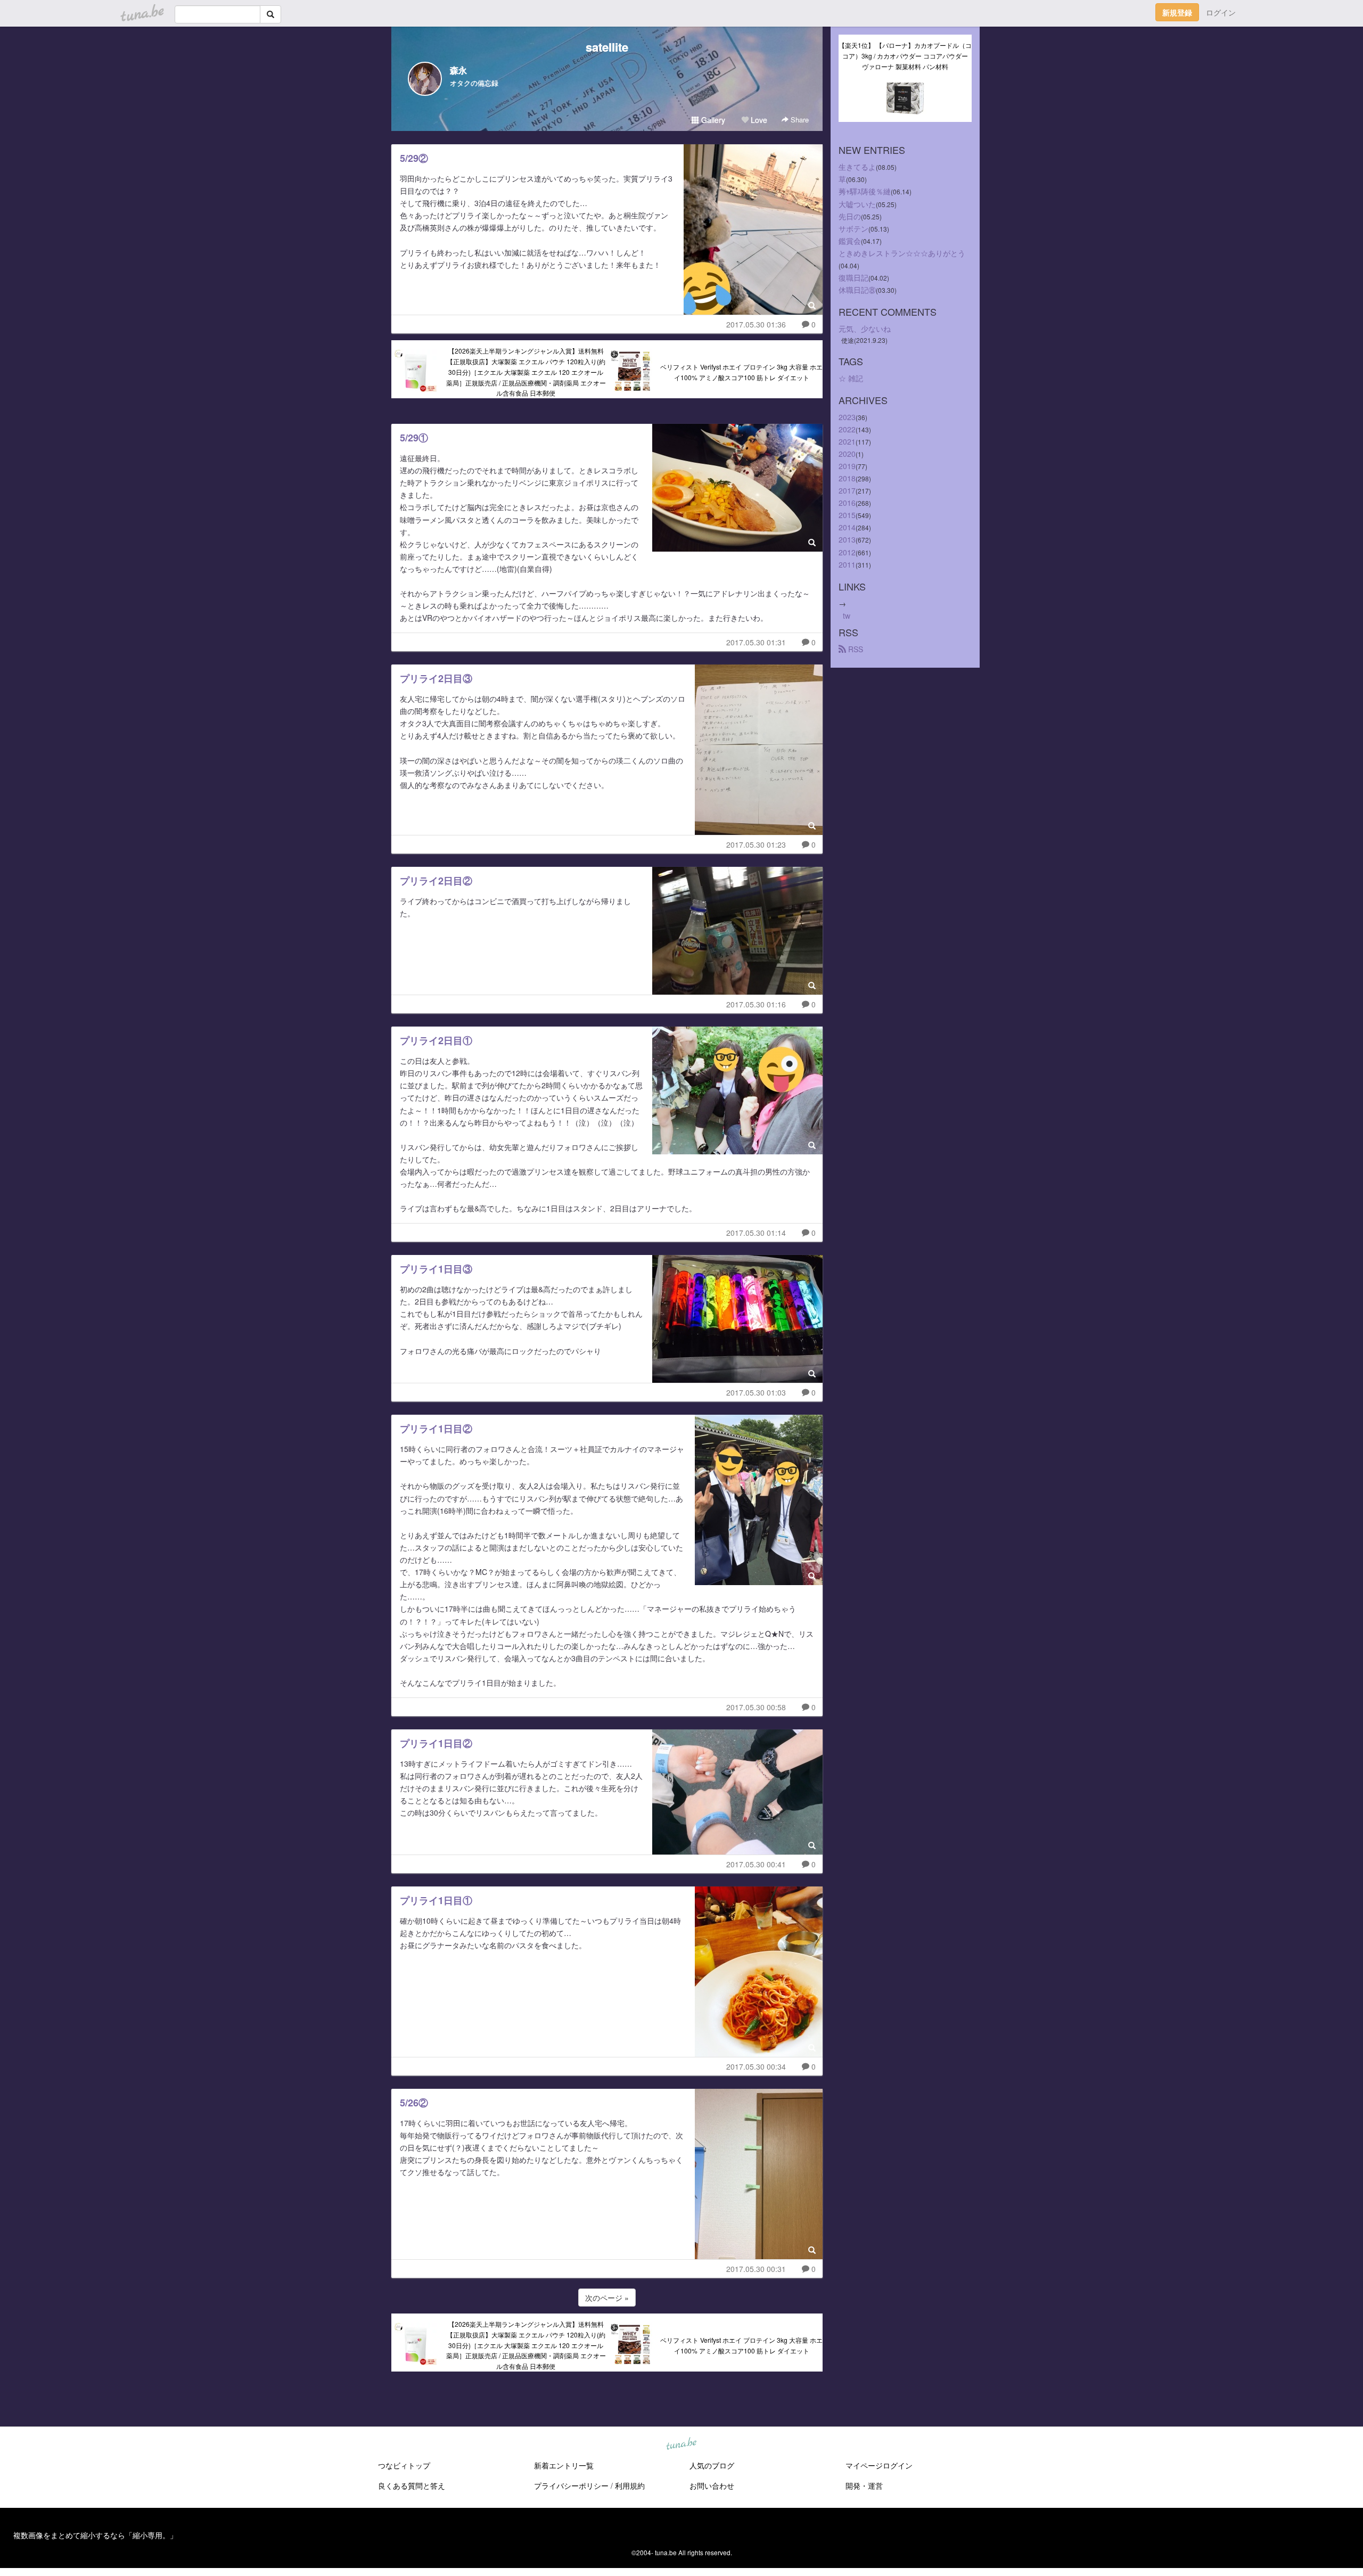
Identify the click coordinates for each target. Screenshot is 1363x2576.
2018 (847, 478)
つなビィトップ (404, 2465)
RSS (855, 649)
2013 (847, 539)
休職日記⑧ (857, 290)
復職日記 (853, 277)
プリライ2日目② (436, 881)
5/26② (414, 2103)
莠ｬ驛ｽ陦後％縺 (865, 191)
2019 (847, 466)
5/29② (414, 158)
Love (758, 120)
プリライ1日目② (436, 1429)
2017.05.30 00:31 (756, 2269)
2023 (847, 417)
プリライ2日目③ (436, 678)
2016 (847, 503)
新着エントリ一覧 (564, 2465)
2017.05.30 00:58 (756, 1707)
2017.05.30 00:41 (756, 1864)
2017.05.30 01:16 (756, 1004)
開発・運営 (864, 2485)
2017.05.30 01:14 (756, 1233)
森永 (458, 70)
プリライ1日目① (436, 1900)
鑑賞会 (850, 241)
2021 (847, 441)
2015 (847, 515)
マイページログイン (879, 2465)
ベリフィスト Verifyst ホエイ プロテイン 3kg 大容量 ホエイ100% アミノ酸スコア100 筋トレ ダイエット (741, 372)
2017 (847, 490)
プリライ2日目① (436, 1040)
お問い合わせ (712, 2485)
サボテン (853, 228)
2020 (847, 454)
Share (799, 120)
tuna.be (681, 2444)
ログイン (1221, 12)
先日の (850, 216)
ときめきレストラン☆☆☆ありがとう (902, 253)
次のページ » (607, 2298)
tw (847, 616)
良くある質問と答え (412, 2485)
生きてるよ (857, 167)
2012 (847, 552)
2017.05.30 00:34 (756, 2066)
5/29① (414, 438)
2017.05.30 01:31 (756, 642)
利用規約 (630, 2485)
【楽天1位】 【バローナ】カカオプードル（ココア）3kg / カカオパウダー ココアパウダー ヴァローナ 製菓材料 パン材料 (905, 56)
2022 (847, 429)
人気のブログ (712, 2465)
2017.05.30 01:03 (756, 1392)
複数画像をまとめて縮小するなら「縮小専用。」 (95, 2535)
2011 (847, 564)
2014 (847, 527)
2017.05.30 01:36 (756, 324)
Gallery (712, 120)
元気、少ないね (865, 329)
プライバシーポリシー (571, 2485)
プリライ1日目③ (436, 1269)
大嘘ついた (857, 204)
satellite (607, 47)
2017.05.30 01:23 (756, 844)
